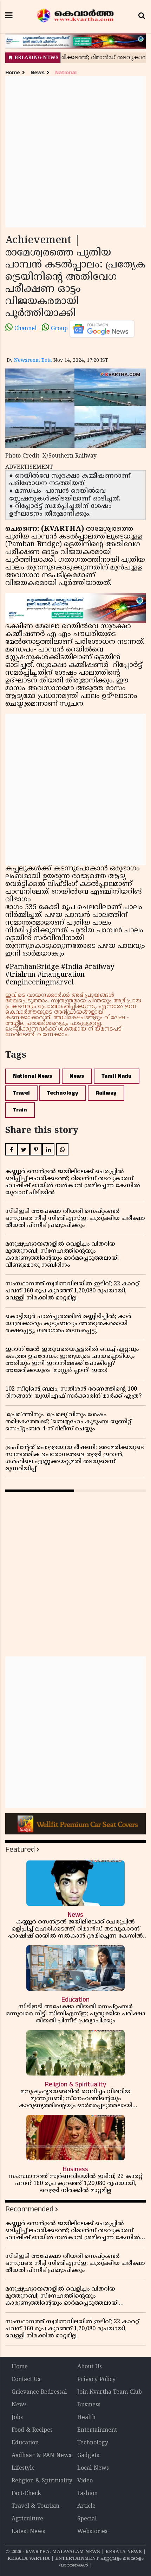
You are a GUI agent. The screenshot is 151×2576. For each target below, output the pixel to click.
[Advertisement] (75, 152)
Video (85, 2481)
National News (33, 1076)
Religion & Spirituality (42, 2481)
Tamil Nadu (117, 1076)
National (66, 73)
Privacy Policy (96, 2380)
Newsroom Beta (33, 361)
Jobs (17, 2418)
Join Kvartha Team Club (110, 2392)
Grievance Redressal (39, 2392)
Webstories (92, 2532)
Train (20, 1110)
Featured (20, 1849)
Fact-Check (26, 2494)
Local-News (93, 2468)
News (38, 73)
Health (86, 2418)
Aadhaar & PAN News (41, 2456)
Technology (63, 1093)
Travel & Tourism (35, 2506)
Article (86, 2506)
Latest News (28, 2532)
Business (89, 2405)
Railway (106, 1093)
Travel (21, 1093)
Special (87, 2519)
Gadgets (88, 2456)
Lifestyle (23, 2468)
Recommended (29, 2209)
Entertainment (97, 2430)
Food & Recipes (32, 2430)
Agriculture (27, 2519)
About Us (90, 2367)
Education (25, 2443)
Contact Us (26, 2380)
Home (13, 73)
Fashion (87, 2494)
